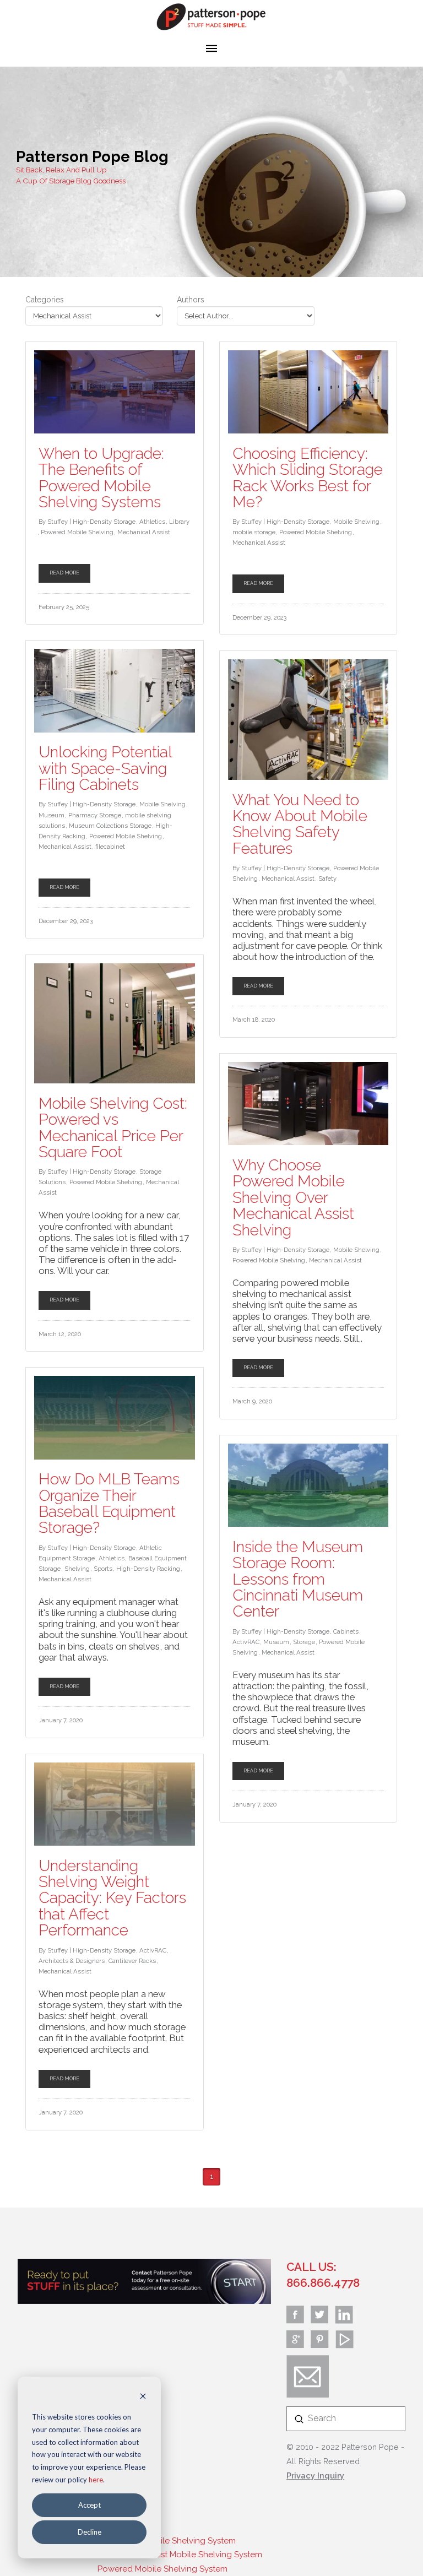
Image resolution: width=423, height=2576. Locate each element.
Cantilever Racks (132, 1961)
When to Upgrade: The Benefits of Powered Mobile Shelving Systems (101, 478)
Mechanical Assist (144, 532)
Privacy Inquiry (315, 2475)
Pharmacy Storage (95, 815)
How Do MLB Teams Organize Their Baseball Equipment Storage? (109, 1503)
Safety (327, 878)
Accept (90, 2505)
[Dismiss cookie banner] (143, 2397)
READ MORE (64, 573)
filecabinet (110, 847)
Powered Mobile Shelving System (162, 2569)
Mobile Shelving (356, 522)
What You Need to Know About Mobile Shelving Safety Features (300, 824)
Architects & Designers (72, 1961)
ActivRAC (246, 1642)
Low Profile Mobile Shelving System (167, 2541)
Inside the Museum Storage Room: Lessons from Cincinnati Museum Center (298, 1579)
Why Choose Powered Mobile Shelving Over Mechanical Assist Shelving (293, 1198)
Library (179, 522)
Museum (51, 815)
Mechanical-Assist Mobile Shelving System (180, 2555)
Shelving (77, 1569)
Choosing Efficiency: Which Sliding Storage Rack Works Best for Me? (308, 478)
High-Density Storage (104, 522)
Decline (90, 2532)
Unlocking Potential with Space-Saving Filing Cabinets (105, 768)
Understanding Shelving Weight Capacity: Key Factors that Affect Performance (112, 1898)
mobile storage (254, 532)
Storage (304, 1642)
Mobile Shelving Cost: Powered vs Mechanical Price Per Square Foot (113, 1128)
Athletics (152, 522)
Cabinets (346, 1631)
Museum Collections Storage (110, 826)
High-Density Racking (148, 1569)
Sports (103, 1569)
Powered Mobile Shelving (77, 532)
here (96, 2480)
